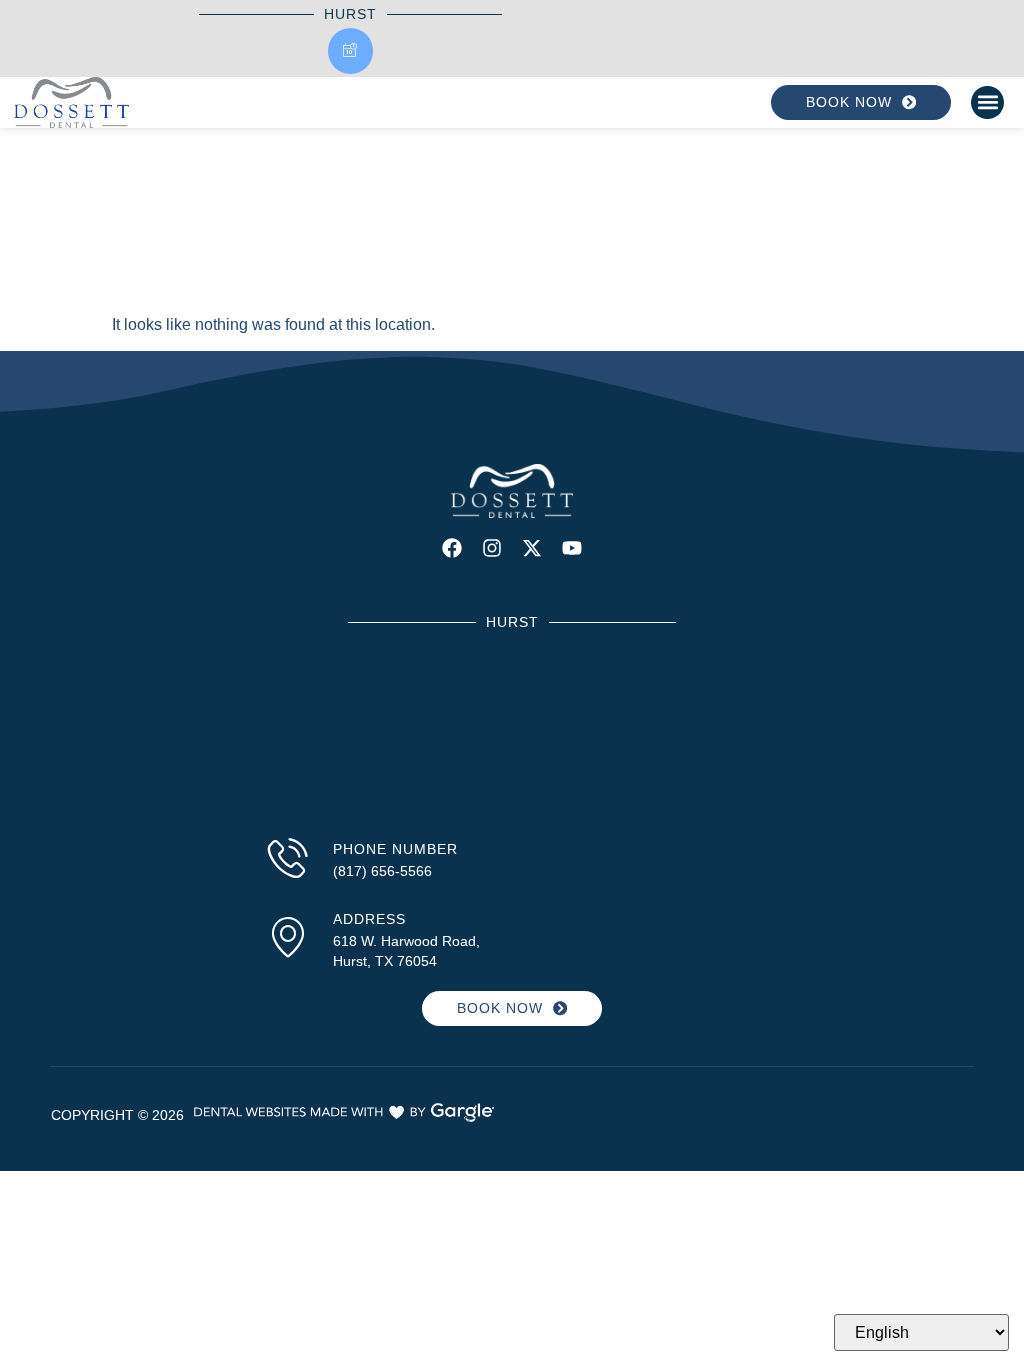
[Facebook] (452, 548)
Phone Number (395, 849)
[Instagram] (492, 548)
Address (369, 919)
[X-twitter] (532, 548)
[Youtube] (572, 548)
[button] (987, 102)
